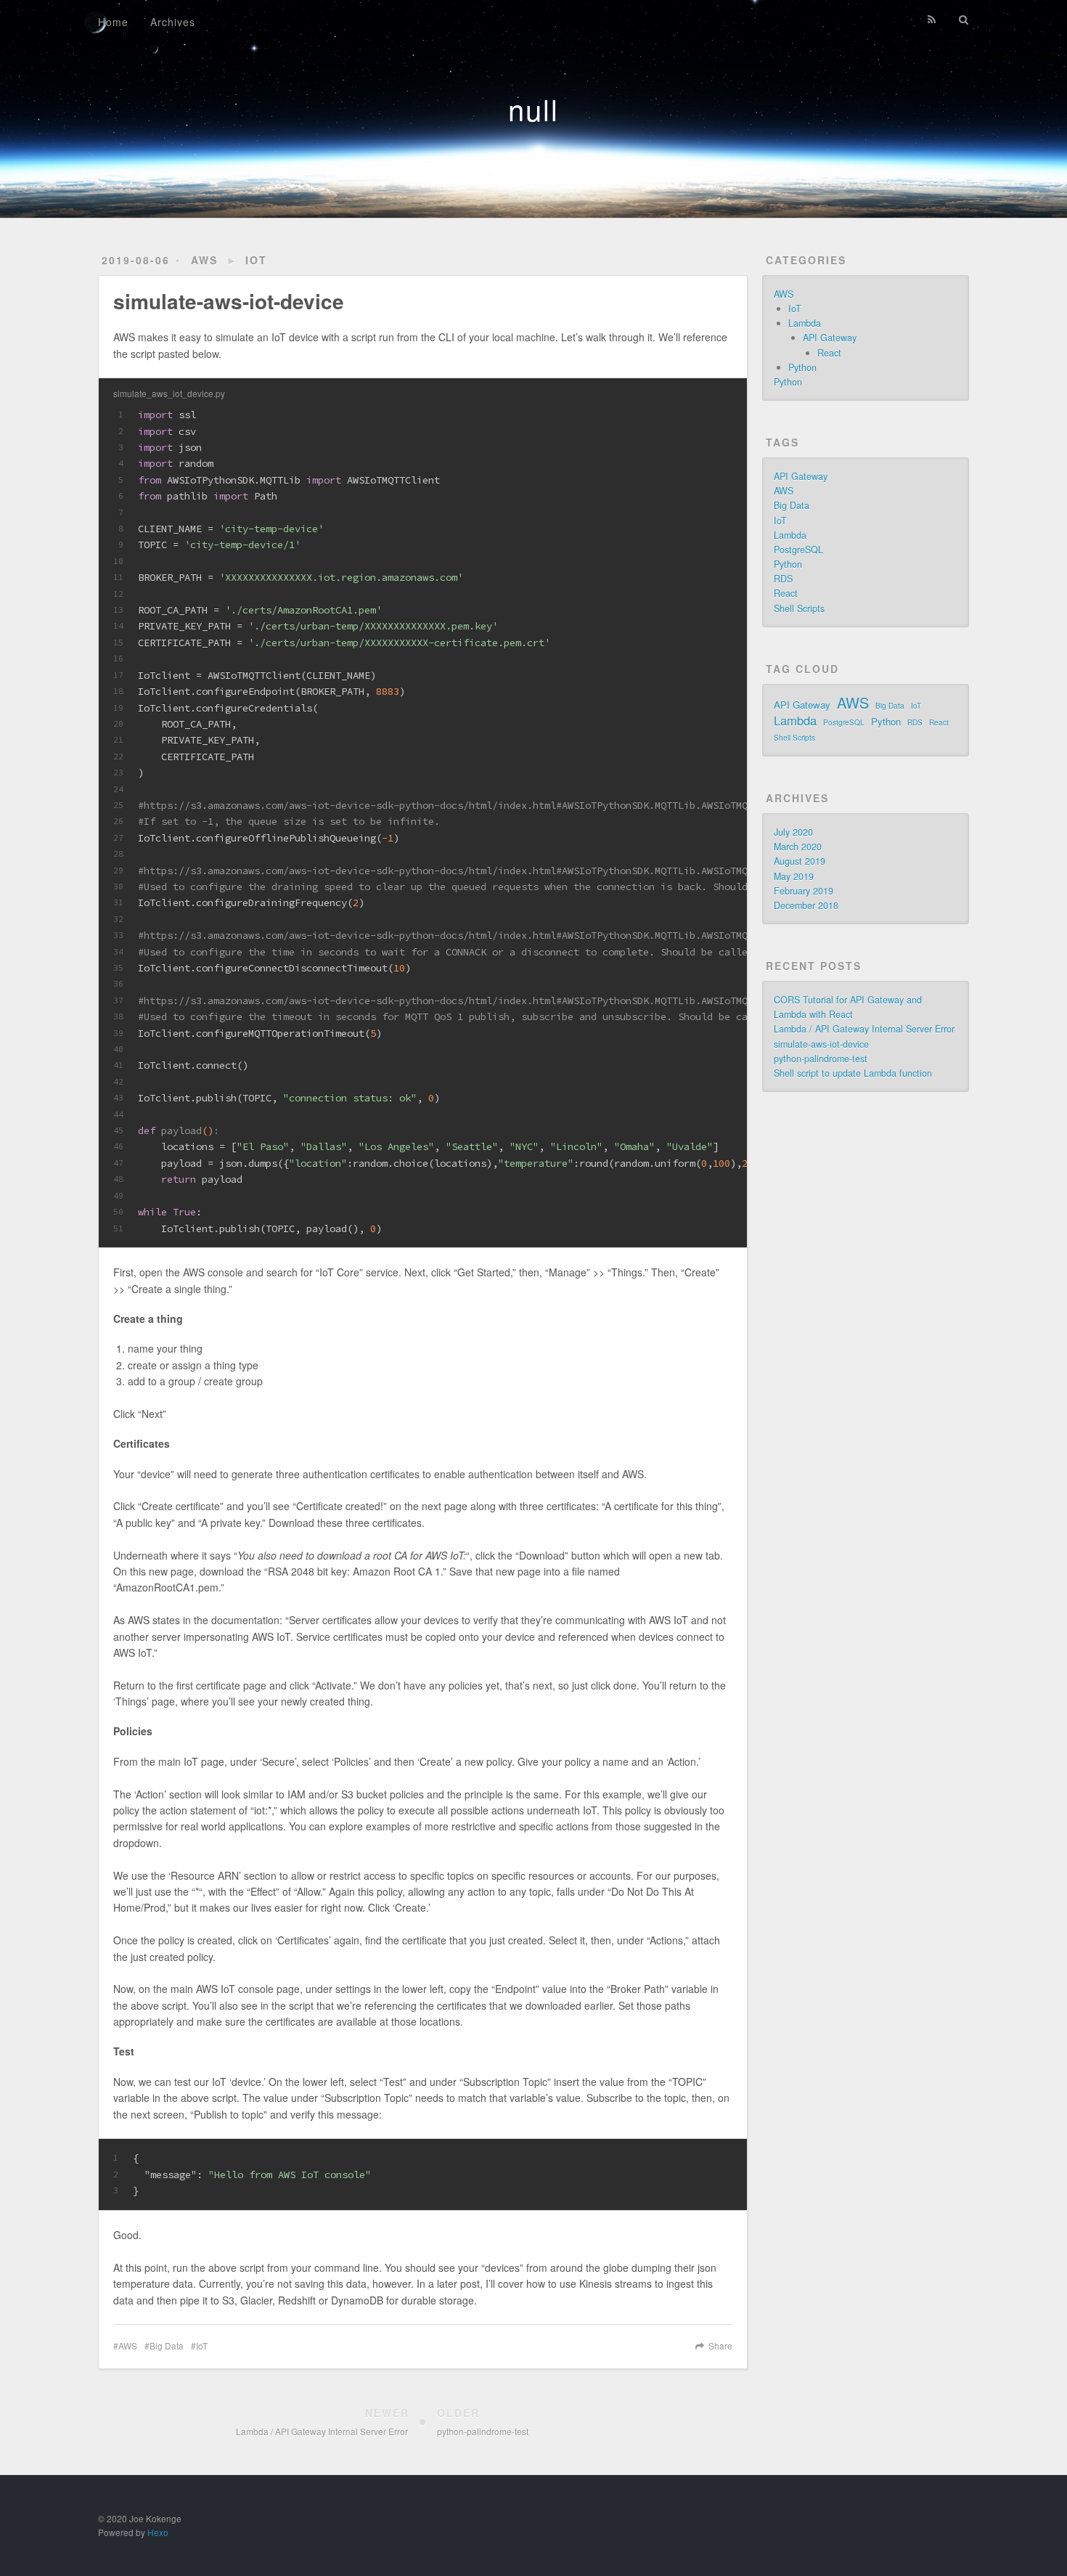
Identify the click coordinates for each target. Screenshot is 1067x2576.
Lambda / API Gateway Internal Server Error (864, 1029)
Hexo (158, 2532)
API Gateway (830, 338)
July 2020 (793, 832)
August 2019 (800, 861)
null (533, 109)
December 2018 (806, 905)
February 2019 (804, 891)
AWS (204, 260)
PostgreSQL (798, 550)
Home (113, 22)
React (829, 353)
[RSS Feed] (932, 20)
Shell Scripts (799, 608)
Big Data (167, 2345)
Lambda (805, 323)
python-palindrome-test (821, 1059)
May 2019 (794, 876)
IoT (256, 260)
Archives (173, 22)
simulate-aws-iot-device (821, 1044)
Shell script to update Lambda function (853, 1073)
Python (802, 367)
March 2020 (798, 847)
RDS (783, 579)
